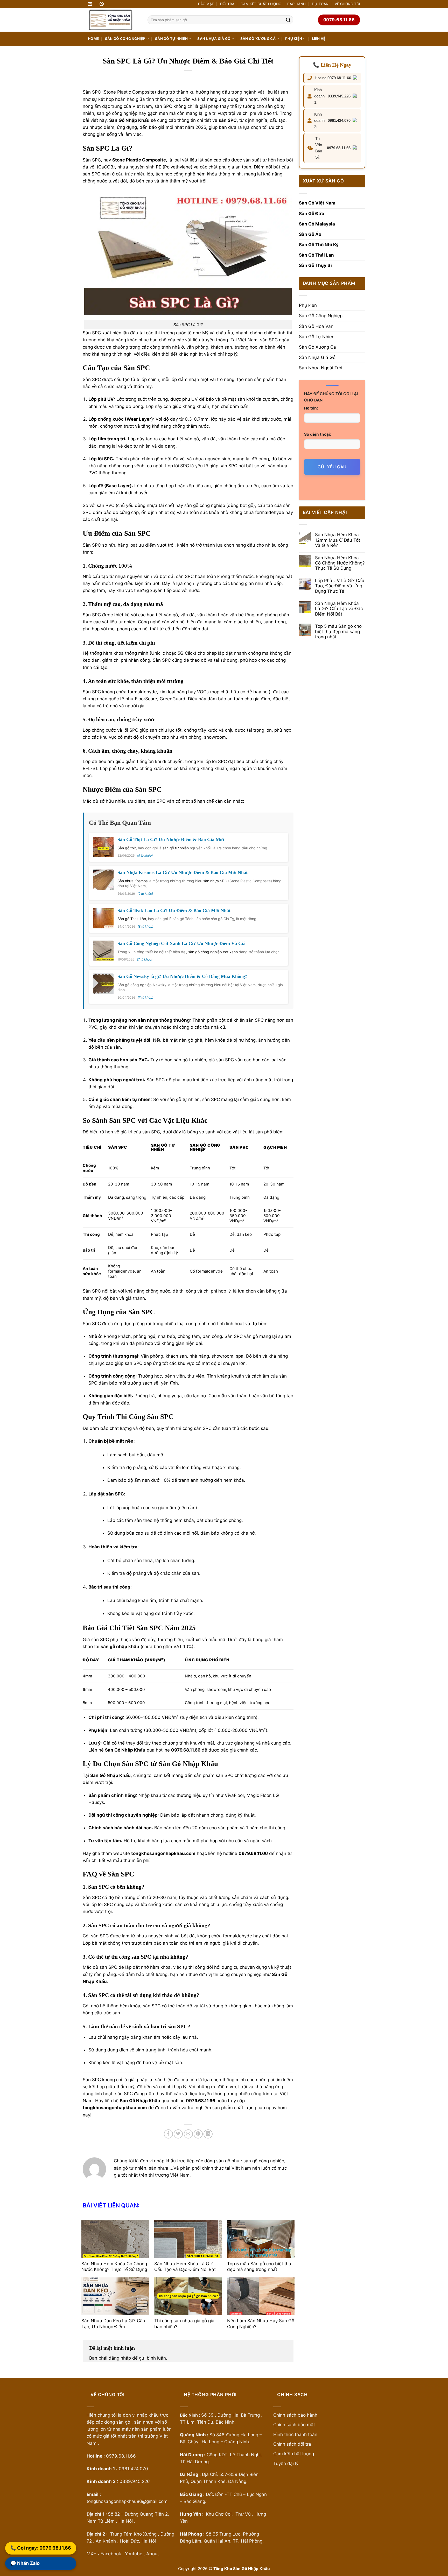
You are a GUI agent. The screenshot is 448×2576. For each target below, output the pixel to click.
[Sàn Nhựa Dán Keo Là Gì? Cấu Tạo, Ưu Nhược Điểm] (115, 2296)
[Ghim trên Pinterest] (198, 2134)
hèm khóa (207, 174)
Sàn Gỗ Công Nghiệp (125, 39)
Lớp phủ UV (101, 399)
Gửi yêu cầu (332, 467)
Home (93, 39)
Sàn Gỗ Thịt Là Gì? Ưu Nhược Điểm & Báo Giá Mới (171, 839)
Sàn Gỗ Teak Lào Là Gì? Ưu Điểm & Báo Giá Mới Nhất (174, 911)
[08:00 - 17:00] (102, 4)
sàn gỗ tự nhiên (176, 848)
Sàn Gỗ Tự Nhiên (171, 39)
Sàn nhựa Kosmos (132, 881)
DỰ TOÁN (320, 4)
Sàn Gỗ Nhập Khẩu (125, 1750)
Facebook (111, 2554)
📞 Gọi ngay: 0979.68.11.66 (41, 2548)
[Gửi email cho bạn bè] (188, 2134)
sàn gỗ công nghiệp (117, 113)
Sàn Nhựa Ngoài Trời (321, 368)
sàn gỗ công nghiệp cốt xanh (213, 952)
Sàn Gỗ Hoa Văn (316, 326)
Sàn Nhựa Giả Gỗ (214, 39)
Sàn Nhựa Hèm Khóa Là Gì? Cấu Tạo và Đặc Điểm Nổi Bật (339, 609)
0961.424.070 (339, 120)
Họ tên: (311, 408)
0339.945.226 (339, 96)
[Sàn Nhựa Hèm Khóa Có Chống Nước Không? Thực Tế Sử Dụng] (115, 2239)
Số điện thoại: (318, 434)
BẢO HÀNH (296, 4)
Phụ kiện (294, 39)
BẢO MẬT (206, 4)
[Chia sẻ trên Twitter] (178, 2134)
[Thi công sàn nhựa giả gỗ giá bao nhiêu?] (188, 2296)
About (153, 2554)
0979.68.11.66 (339, 78)
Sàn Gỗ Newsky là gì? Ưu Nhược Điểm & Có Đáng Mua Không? (182, 976)
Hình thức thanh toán (295, 2434)
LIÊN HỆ (319, 39)
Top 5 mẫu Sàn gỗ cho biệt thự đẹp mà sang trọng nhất (338, 631)
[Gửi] (288, 20)
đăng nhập (120, 2358)
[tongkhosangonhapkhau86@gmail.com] (91, 4)
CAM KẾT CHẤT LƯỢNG (261, 4)
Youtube (134, 2554)
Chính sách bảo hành (111, 1828)
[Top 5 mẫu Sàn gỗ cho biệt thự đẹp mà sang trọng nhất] (261, 2239)
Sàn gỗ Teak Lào (132, 919)
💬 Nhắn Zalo (25, 2564)
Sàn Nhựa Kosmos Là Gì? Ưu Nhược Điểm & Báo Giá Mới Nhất (183, 872)
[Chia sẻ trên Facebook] (168, 2134)
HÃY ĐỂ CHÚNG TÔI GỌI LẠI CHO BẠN (331, 397)
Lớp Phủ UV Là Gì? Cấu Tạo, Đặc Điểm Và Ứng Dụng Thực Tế (340, 586)
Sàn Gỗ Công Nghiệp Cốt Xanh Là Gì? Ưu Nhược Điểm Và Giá (181, 943)
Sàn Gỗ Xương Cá (258, 39)
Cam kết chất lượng (294, 2454)
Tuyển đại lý (286, 2464)
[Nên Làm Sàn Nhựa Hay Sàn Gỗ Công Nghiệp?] (261, 2296)
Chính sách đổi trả (292, 2444)
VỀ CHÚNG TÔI (347, 4)
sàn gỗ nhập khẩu (120, 1647)
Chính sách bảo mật (295, 2425)
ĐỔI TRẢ (227, 4)
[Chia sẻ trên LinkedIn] (208, 2134)
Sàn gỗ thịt (127, 848)
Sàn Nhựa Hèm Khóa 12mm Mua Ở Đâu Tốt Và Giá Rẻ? (338, 540)
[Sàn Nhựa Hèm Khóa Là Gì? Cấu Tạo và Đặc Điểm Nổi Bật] (188, 2239)
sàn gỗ (191, 505)
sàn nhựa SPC (215, 881)
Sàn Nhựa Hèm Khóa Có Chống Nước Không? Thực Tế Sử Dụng (340, 563)
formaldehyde (270, 512)
